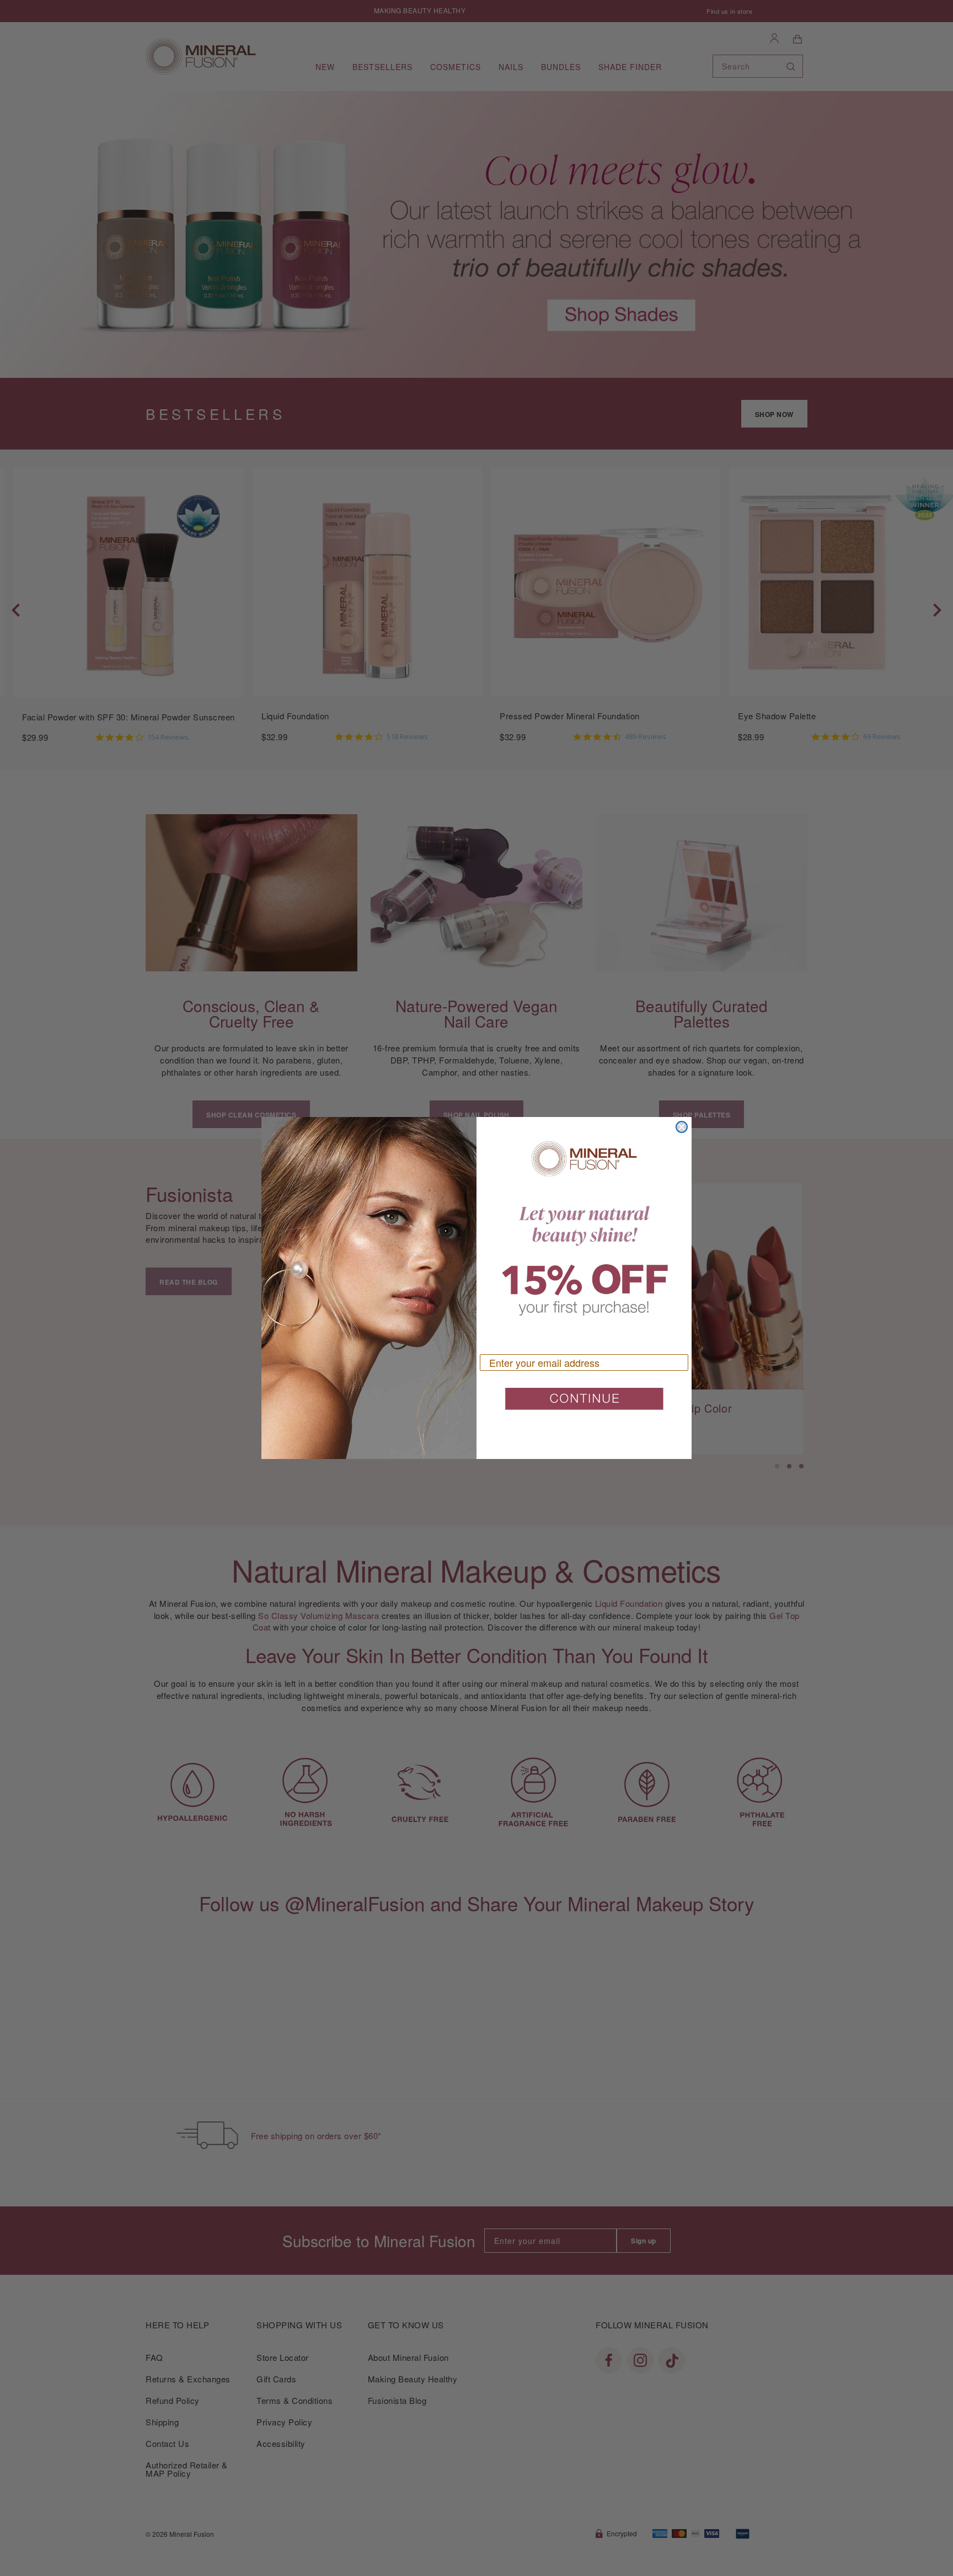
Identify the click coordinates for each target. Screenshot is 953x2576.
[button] (584, 1403)
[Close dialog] (682, 1127)
